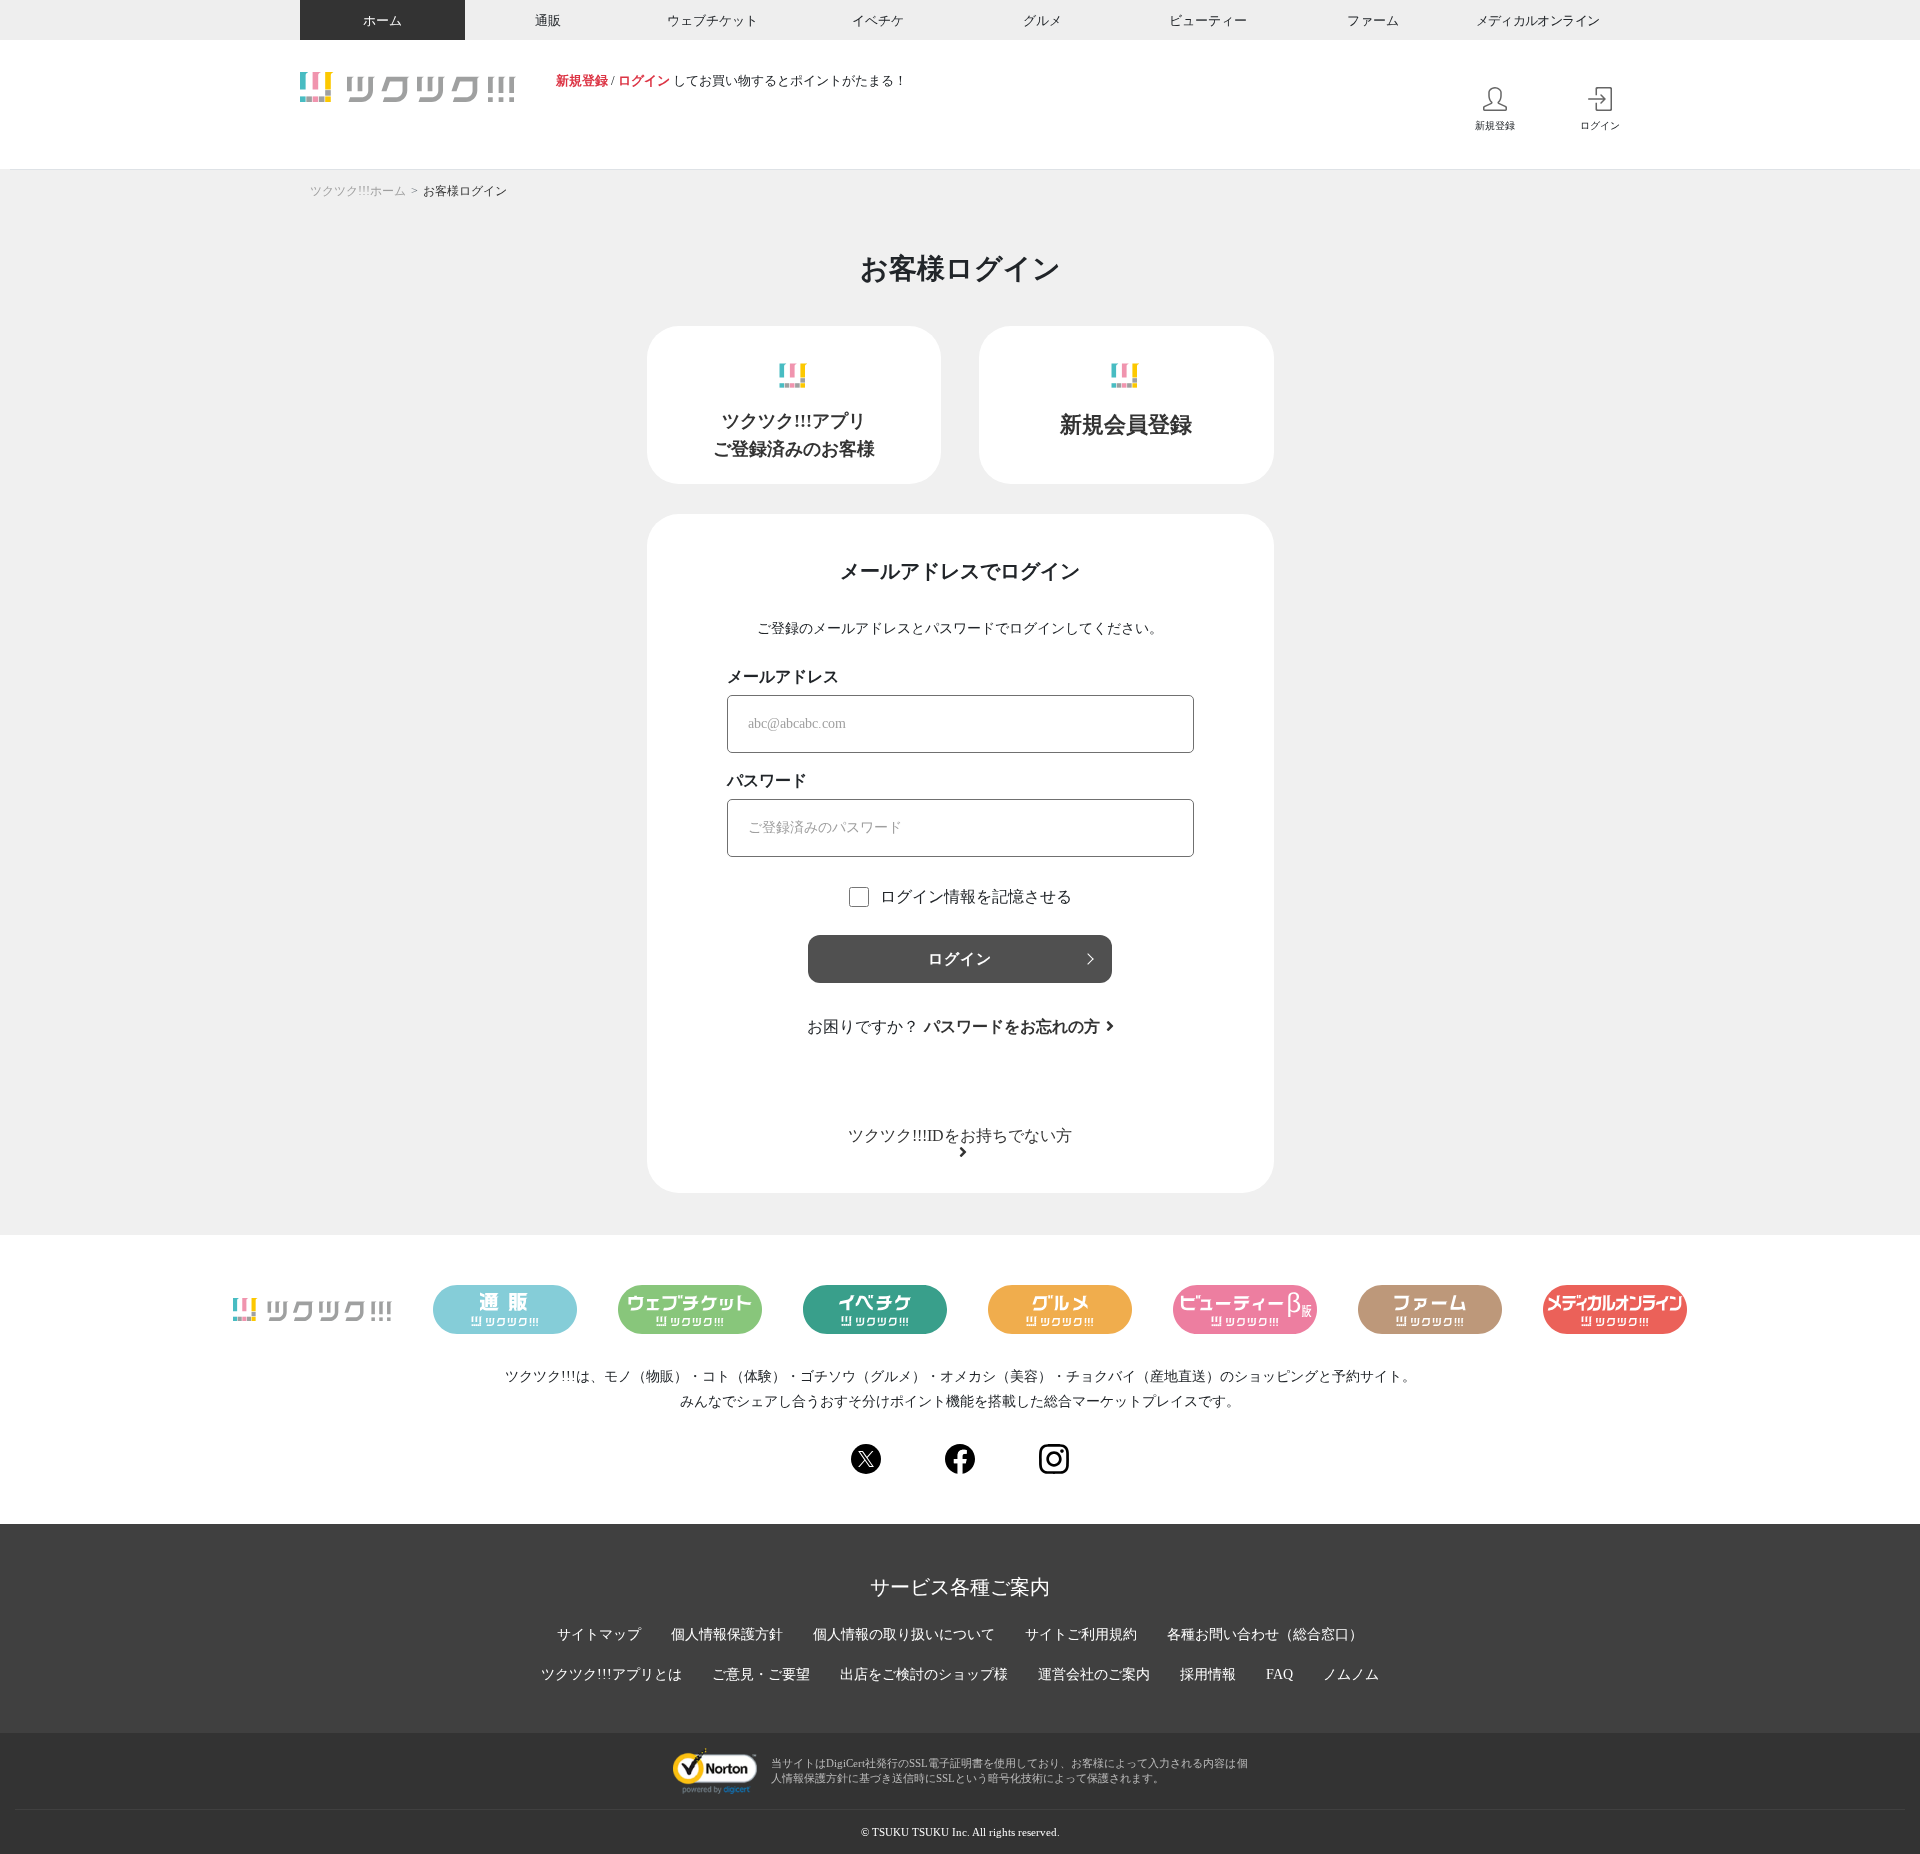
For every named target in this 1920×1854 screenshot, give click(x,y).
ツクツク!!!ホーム (358, 191)
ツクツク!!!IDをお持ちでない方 (960, 1136)
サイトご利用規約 (1081, 1634)
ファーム (1373, 20)
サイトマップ (599, 1634)
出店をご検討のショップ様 (924, 1674)
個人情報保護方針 (727, 1634)
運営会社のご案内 (1094, 1674)
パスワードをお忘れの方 (1012, 1026)
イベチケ (878, 20)
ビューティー (1208, 20)
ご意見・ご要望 (761, 1674)
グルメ (1042, 20)
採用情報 (1208, 1674)
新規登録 (582, 80)
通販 (548, 20)
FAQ (1279, 1674)
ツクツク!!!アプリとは (611, 1674)
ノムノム (1351, 1674)
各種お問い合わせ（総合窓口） (1265, 1634)
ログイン (644, 80)
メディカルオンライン (1538, 20)
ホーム (382, 20)
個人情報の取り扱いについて (904, 1634)
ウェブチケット (712, 20)
